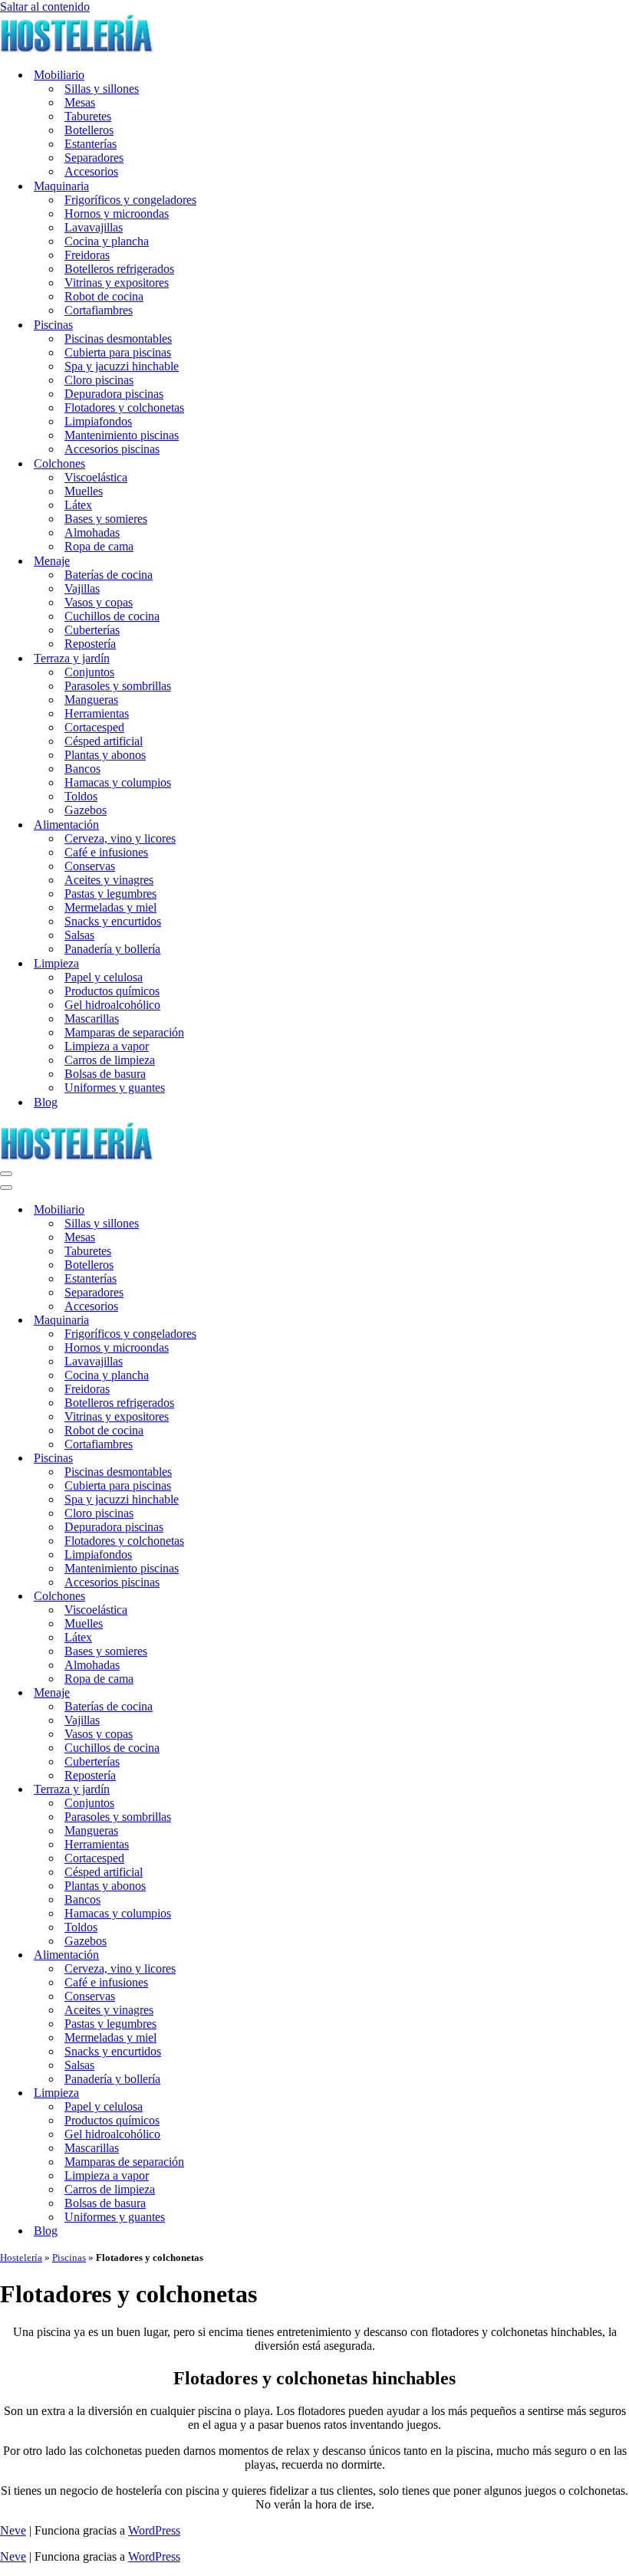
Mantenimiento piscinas (122, 435)
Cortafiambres (99, 310)
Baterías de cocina (109, 575)
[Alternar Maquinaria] (268, 1321)
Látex (78, 505)
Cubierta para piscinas (118, 352)
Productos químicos (112, 991)
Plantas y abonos (105, 755)
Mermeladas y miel (110, 907)
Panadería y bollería (112, 949)
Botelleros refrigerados (119, 269)
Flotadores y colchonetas (124, 407)
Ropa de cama (99, 546)
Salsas (79, 935)
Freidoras (87, 255)
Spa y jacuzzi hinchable (122, 366)
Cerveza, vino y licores (120, 838)
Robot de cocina (104, 296)
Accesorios (91, 171)
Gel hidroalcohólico (112, 1005)
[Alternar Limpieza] (268, 2093)
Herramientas (97, 713)
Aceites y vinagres (109, 880)
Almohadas (92, 532)
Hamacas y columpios (118, 782)
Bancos (82, 769)
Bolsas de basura (105, 1074)
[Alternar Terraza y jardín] (268, 1790)
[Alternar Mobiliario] (268, 1210)
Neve (13, 2530)
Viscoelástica (96, 477)
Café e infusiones (106, 852)
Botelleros (89, 130)
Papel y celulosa (104, 977)
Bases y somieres (106, 519)
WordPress (154, 2530)
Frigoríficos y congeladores (130, 200)
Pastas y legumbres (110, 894)
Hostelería (21, 2257)
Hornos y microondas (117, 214)
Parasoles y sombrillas (118, 686)
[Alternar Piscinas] (268, 1459)
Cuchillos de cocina (112, 616)
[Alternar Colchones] (268, 1597)
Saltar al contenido (45, 7)
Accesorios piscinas (112, 449)
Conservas (90, 866)
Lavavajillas (94, 227)
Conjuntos (89, 672)
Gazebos (86, 810)
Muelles (84, 491)
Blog (46, 1102)
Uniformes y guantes (115, 1088)
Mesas (80, 102)
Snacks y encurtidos (113, 921)
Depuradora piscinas (114, 394)
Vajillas (82, 588)
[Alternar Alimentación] (268, 1955)
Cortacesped (94, 727)
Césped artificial (104, 741)
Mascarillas (92, 1019)
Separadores (94, 158)
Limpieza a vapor (107, 1046)
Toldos (81, 796)
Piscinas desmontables (118, 338)
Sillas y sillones (102, 89)
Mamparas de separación (124, 1032)
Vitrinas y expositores (117, 283)
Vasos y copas (99, 602)
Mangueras (91, 700)
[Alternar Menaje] (268, 1693)
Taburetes (88, 116)
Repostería (90, 644)
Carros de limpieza (110, 1060)
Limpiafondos (98, 421)
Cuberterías (92, 630)
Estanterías (91, 144)
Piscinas (69, 2257)
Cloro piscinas (99, 380)
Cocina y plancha (107, 241)
